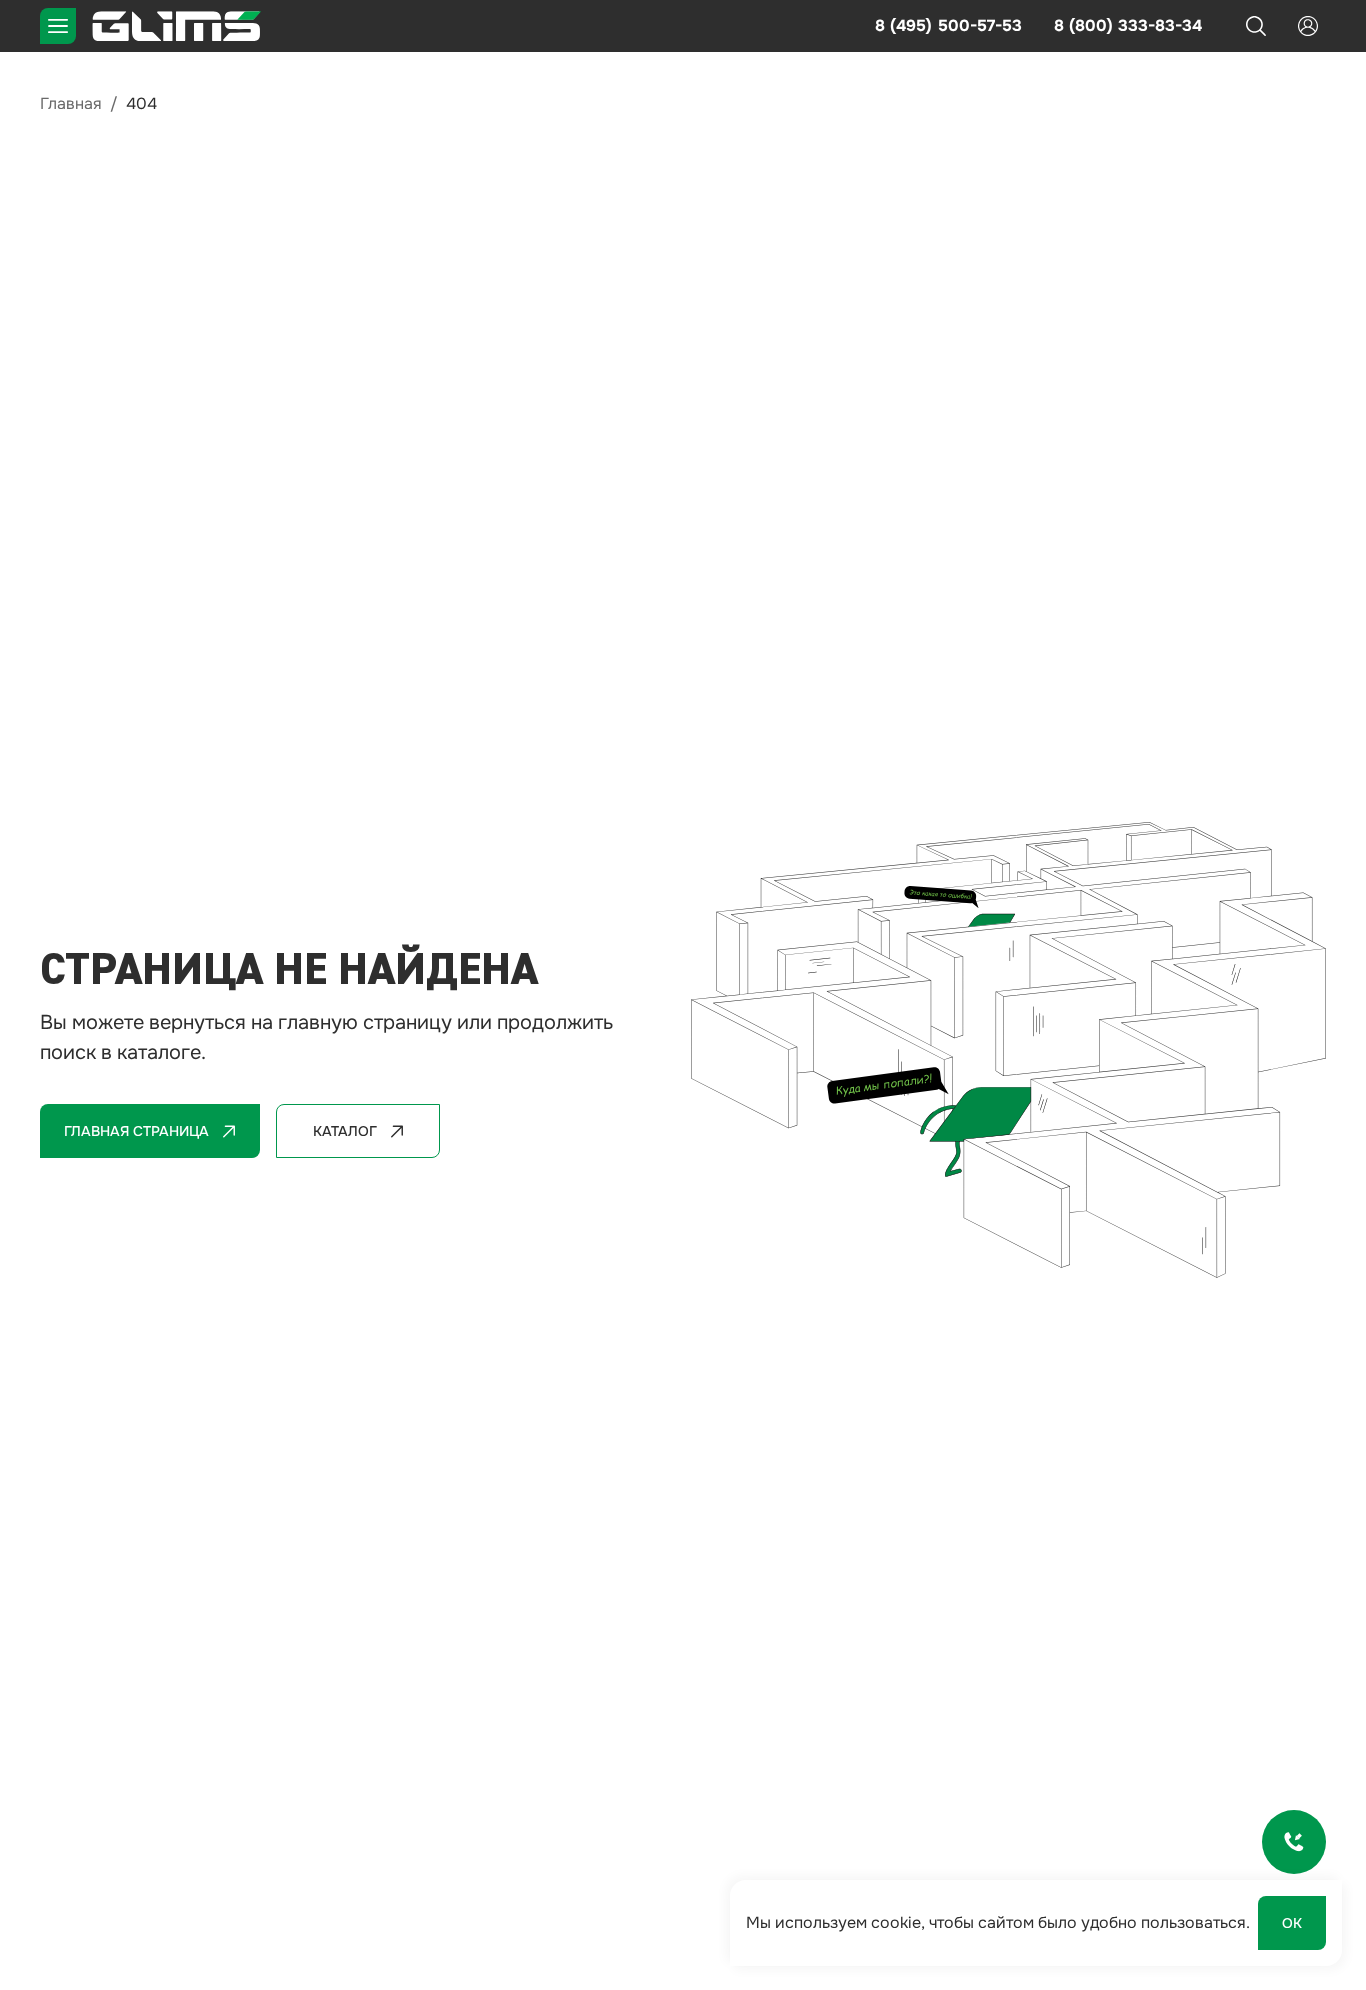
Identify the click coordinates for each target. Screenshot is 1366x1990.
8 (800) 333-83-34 (1128, 25)
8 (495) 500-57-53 (948, 25)
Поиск (1256, 26)
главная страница (136, 1131)
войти (1308, 26)
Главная (71, 103)
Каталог (345, 1131)
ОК (1292, 1923)
